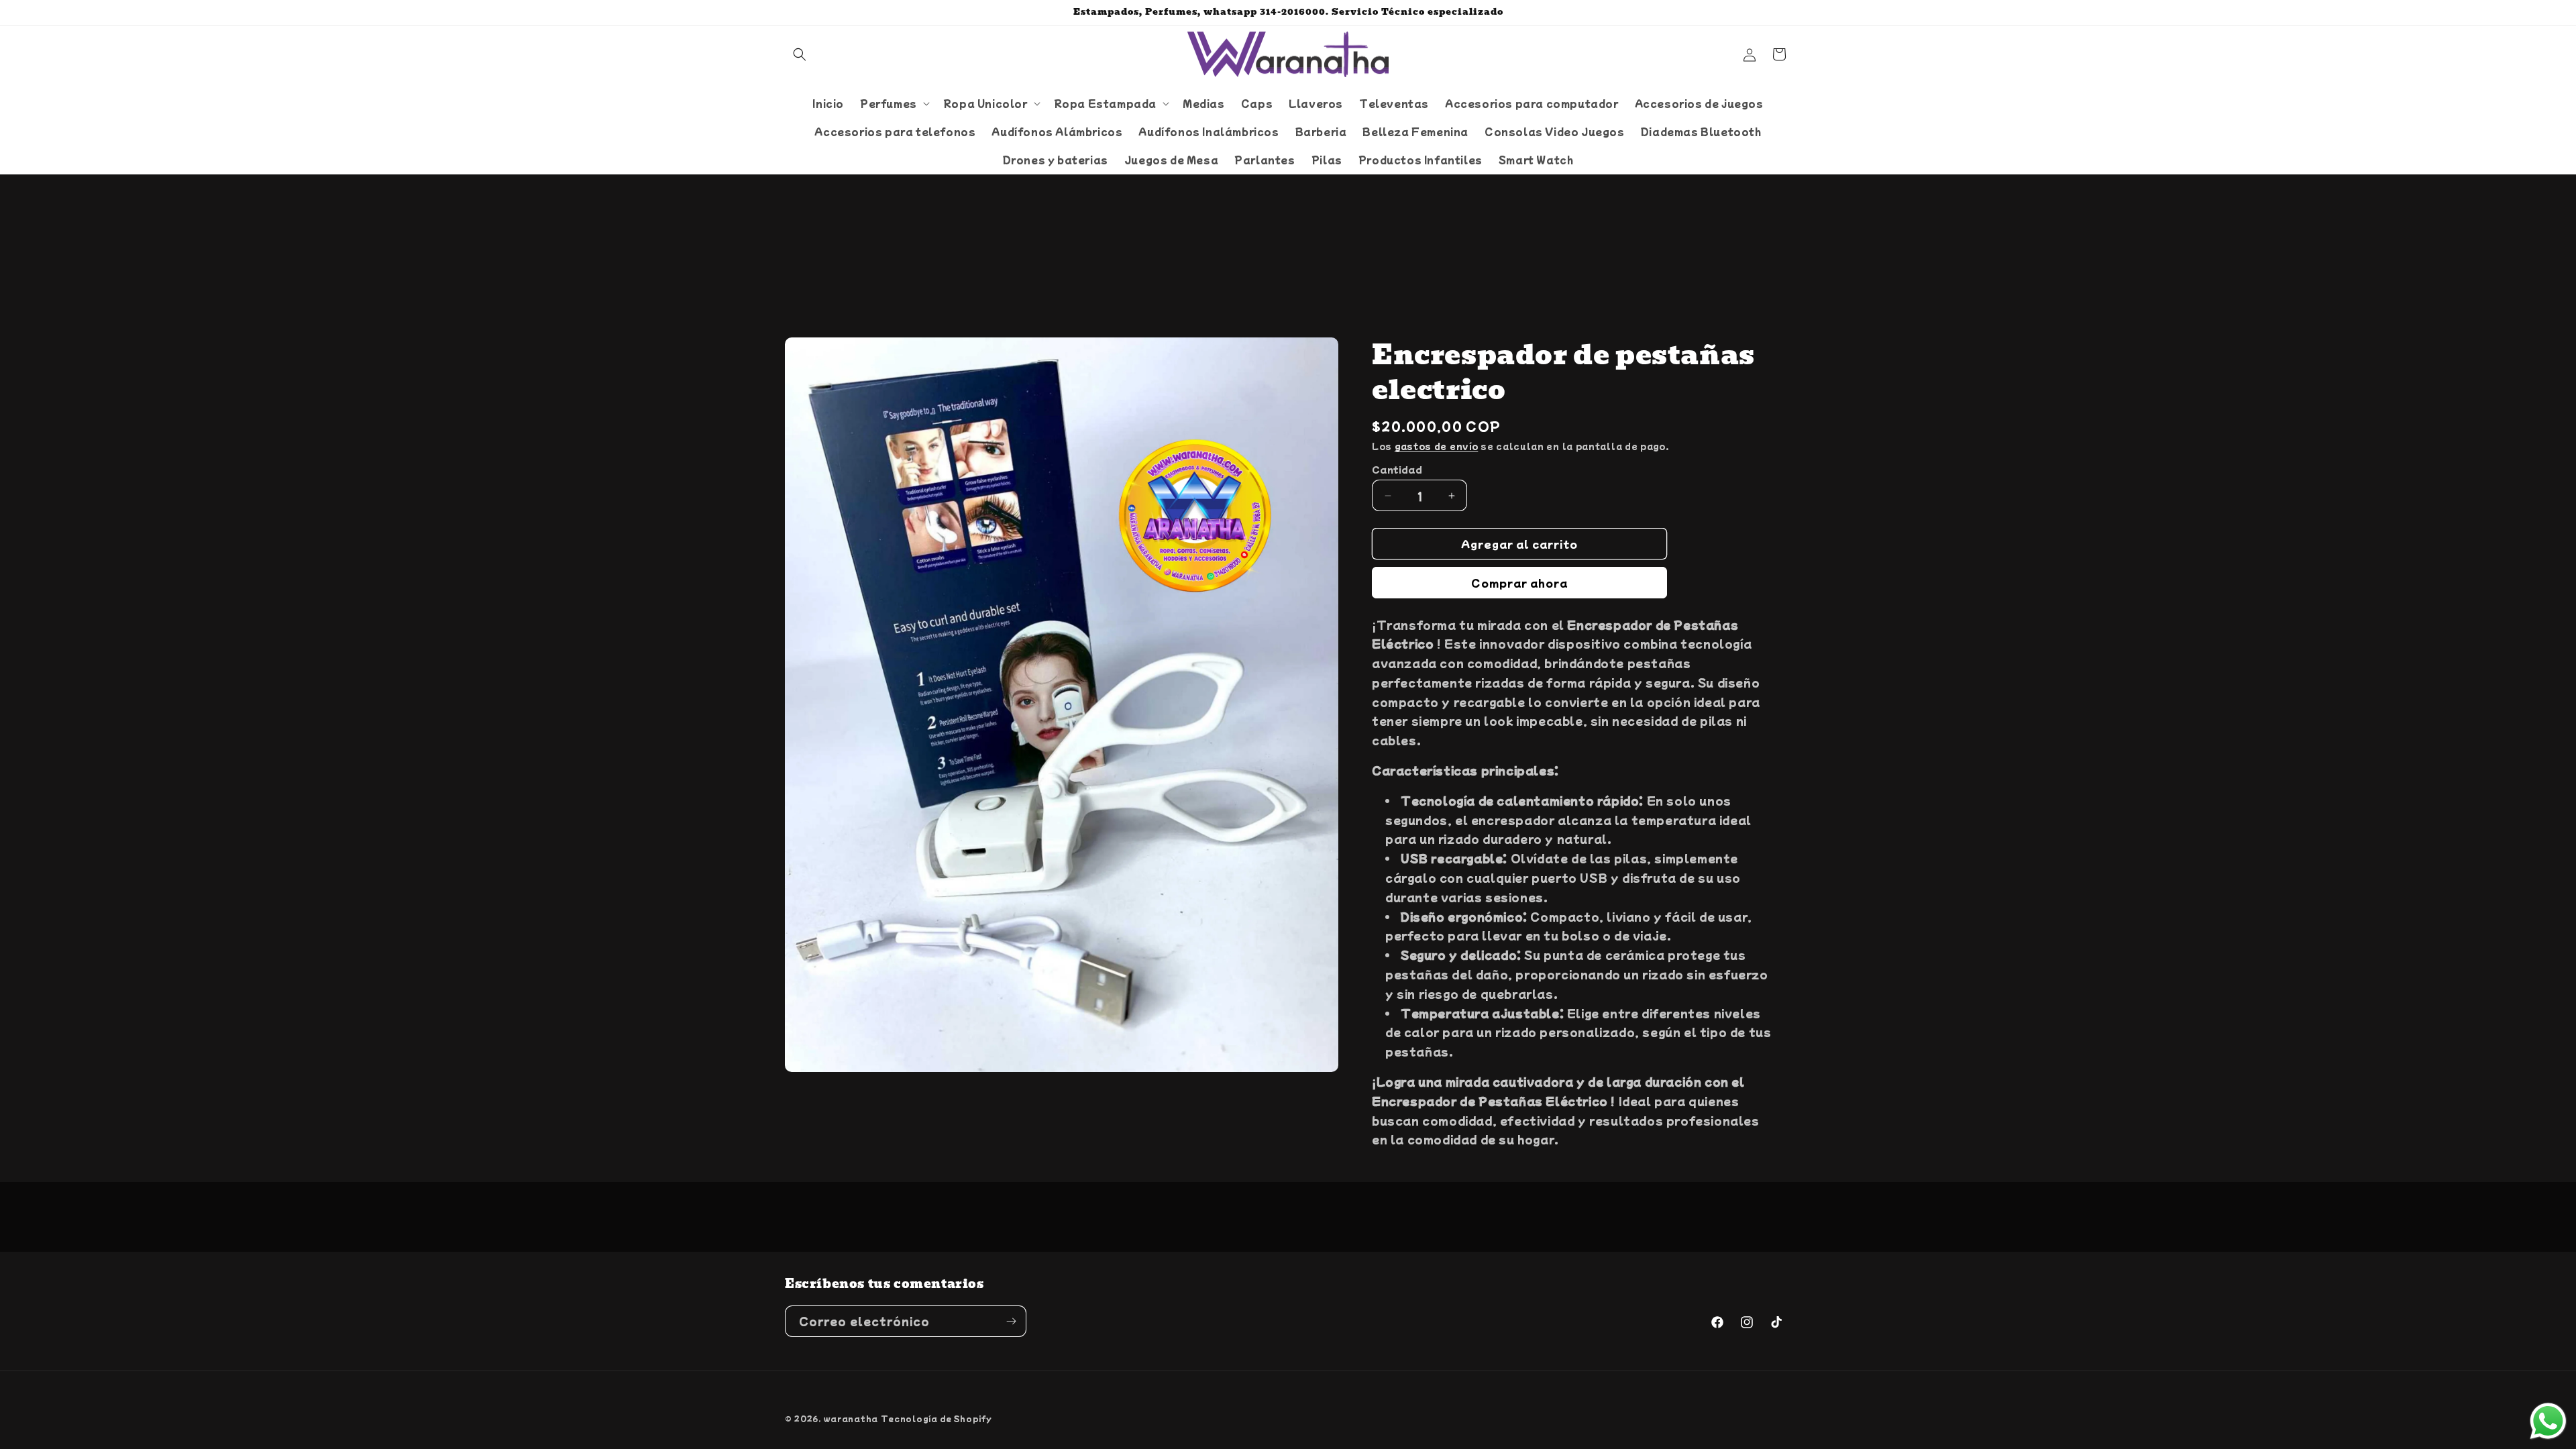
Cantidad (1397, 469)
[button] (800, 54)
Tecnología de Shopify (936, 1418)
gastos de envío (1437, 446)
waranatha (851, 1418)
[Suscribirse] (1011, 1321)
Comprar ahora (1519, 583)
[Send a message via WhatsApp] (2548, 1421)
